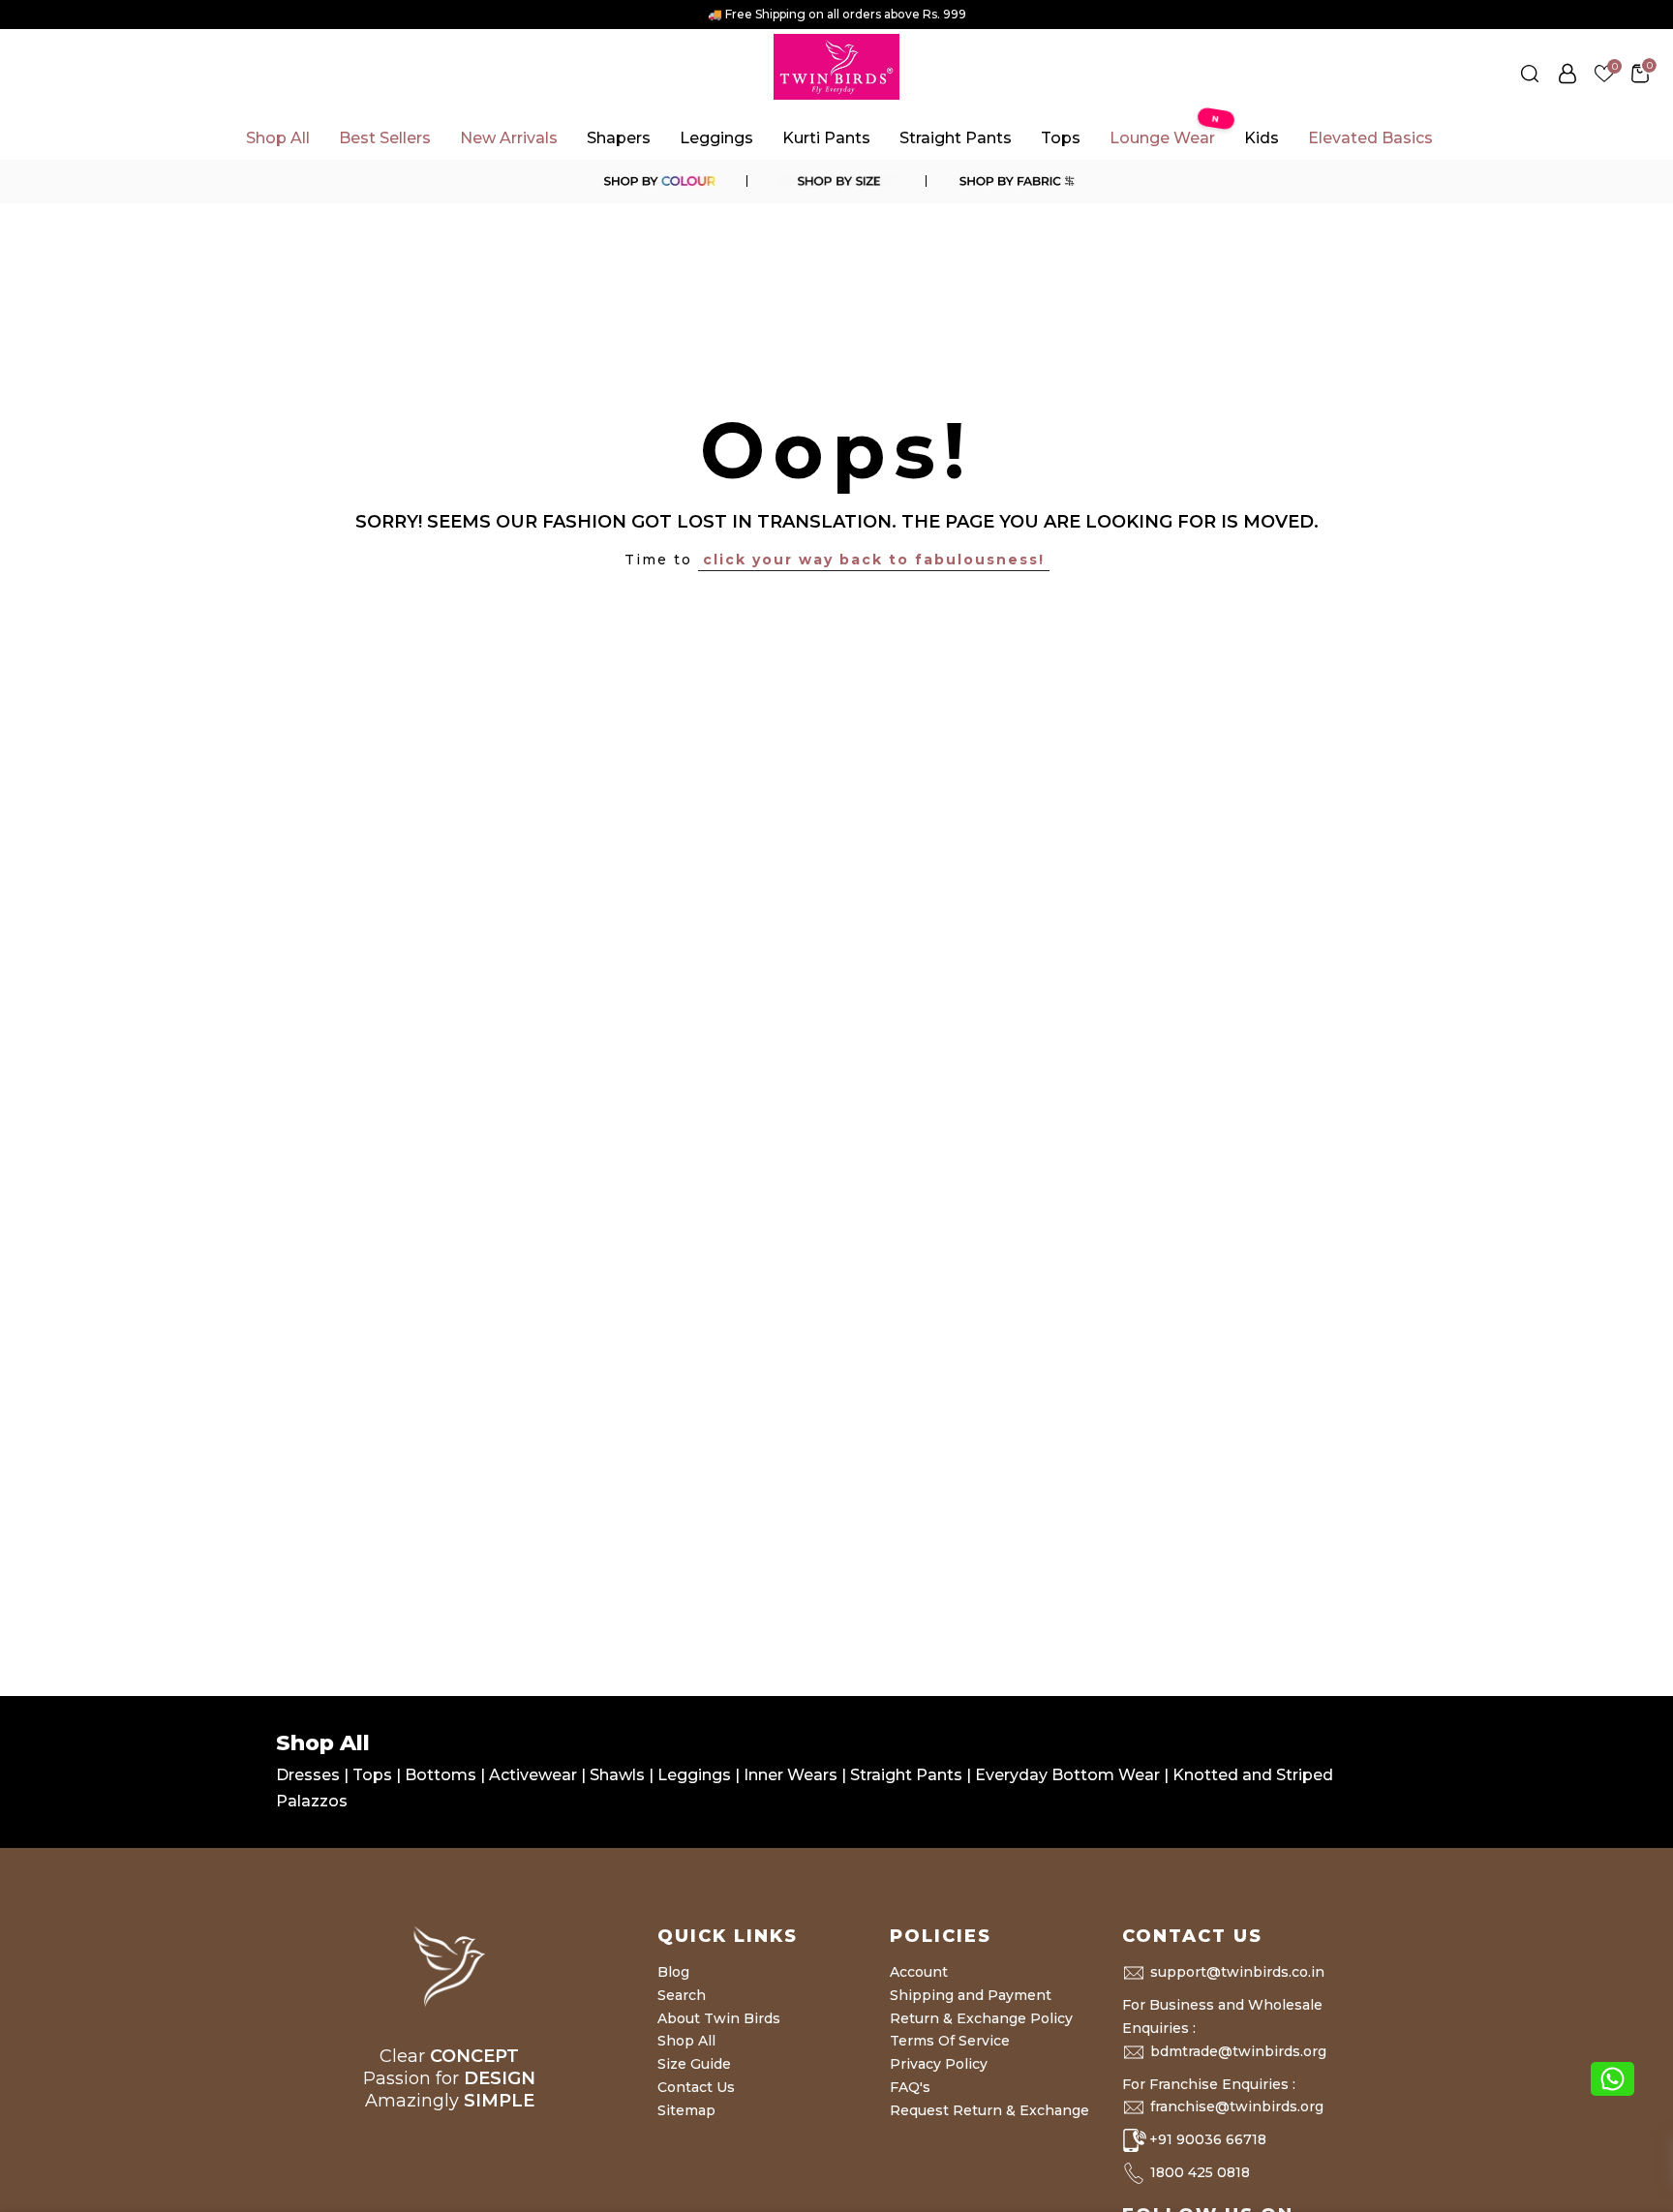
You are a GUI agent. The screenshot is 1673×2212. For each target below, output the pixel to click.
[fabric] (1015, 181)
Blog (673, 1972)
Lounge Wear (1167, 132)
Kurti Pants (826, 138)
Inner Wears (791, 1775)
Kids (1262, 138)
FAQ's (910, 2087)
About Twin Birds (719, 2018)
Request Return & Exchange (989, 2110)
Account (919, 1972)
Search (682, 1995)
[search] (1530, 74)
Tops (1061, 138)
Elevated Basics (1370, 138)
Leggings (716, 138)
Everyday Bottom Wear (1067, 1775)
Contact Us (696, 2087)
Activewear (535, 1775)
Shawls (617, 1775)
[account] (1567, 74)
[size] (836, 181)
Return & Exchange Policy (981, 2018)
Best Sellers (385, 138)
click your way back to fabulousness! (874, 560)
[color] (658, 181)
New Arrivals (509, 138)
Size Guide (694, 2064)
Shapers (619, 138)
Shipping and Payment (971, 1995)
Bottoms (442, 1775)
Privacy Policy (939, 2064)
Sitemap (686, 2110)
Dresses (310, 1775)
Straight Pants (956, 138)
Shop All (278, 138)
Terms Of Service (950, 2041)
